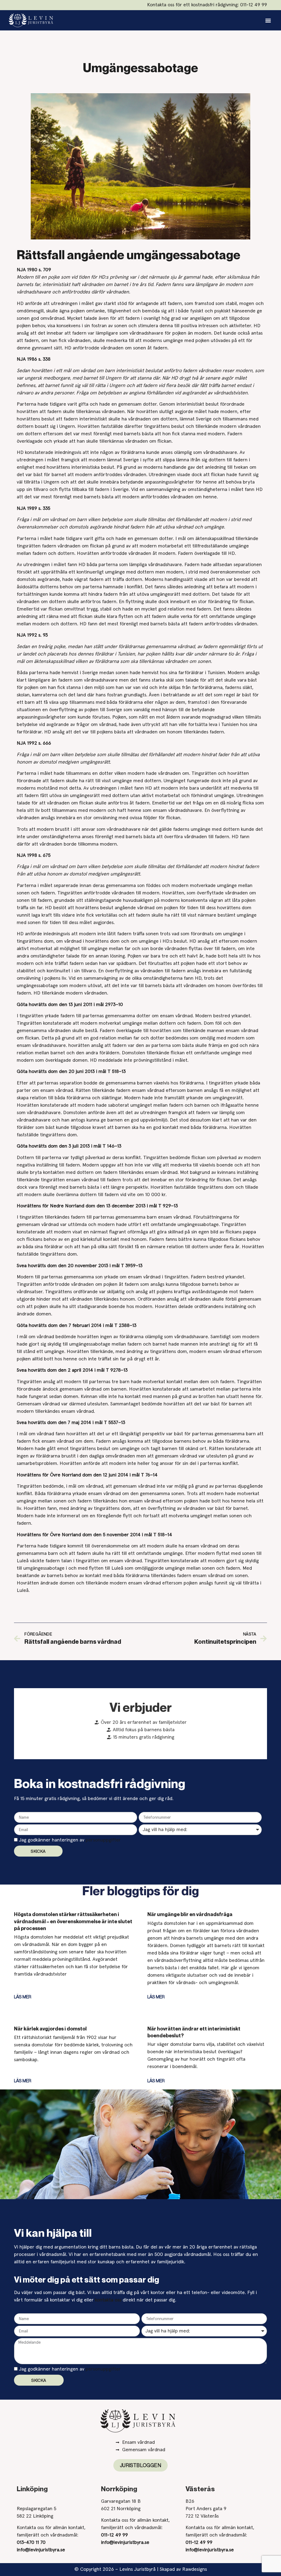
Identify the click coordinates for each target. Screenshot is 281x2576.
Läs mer (23, 1997)
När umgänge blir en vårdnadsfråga (190, 1914)
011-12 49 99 (254, 5)
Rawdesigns (195, 2569)
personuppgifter (103, 1840)
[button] (268, 20)
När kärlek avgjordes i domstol (50, 2029)
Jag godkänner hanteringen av (70, 1840)
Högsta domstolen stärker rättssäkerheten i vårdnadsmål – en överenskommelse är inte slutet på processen (73, 1921)
